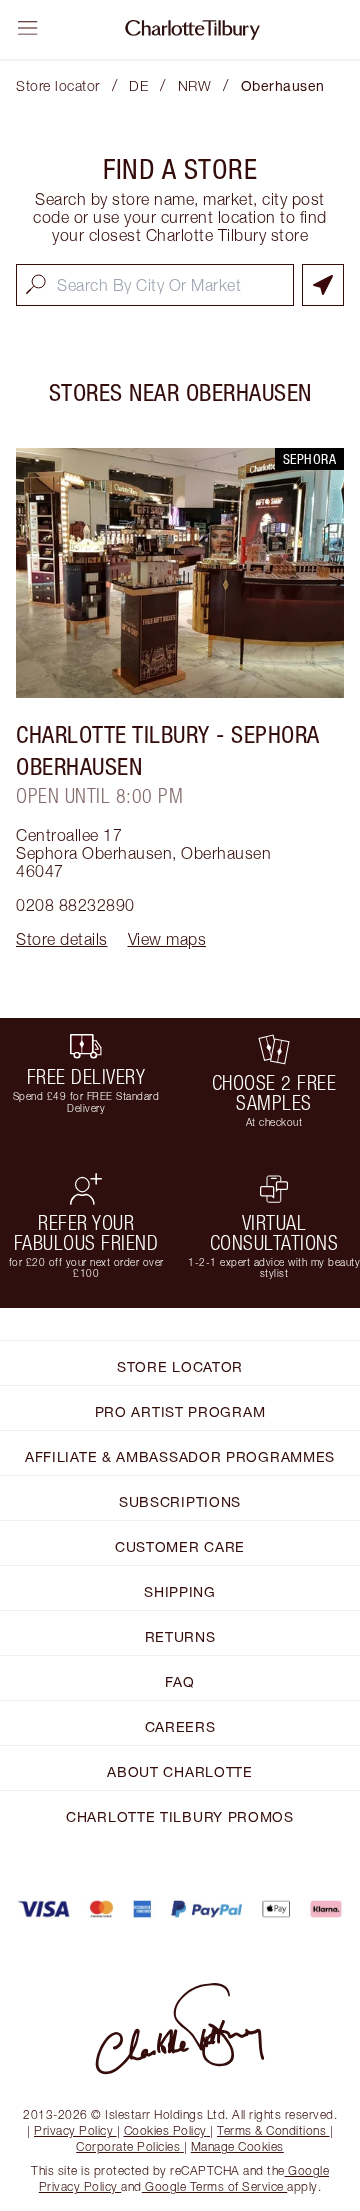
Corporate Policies (128, 2146)
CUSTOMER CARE (180, 1546)
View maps (167, 939)
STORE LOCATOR (180, 1366)
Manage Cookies (237, 2146)
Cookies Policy (165, 2130)
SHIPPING (180, 1591)
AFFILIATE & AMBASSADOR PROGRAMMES (180, 1456)
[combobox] (155, 285)
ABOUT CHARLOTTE (180, 1771)
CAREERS (180, 1726)
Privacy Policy (73, 2130)
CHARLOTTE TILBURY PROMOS (180, 1816)
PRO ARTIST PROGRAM (180, 1411)
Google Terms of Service (215, 2186)
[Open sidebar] (28, 28)
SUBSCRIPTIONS (180, 1501)
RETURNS (180, 1636)
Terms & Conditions (271, 2130)
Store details (62, 939)
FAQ (179, 1681)
